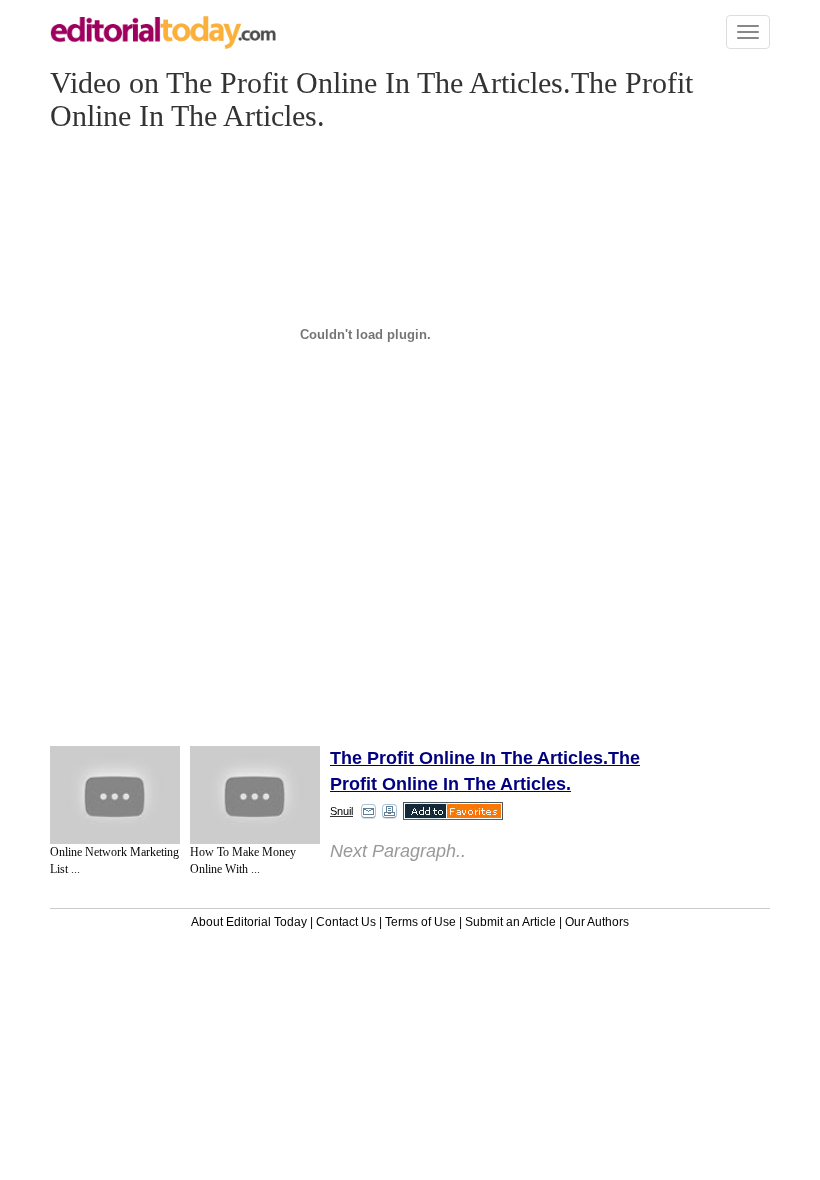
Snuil (341, 811)
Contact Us (346, 922)
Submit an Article (510, 922)
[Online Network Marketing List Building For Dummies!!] (115, 795)
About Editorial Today (249, 922)
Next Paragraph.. (398, 851)
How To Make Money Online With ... (243, 860)
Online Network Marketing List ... (114, 860)
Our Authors (597, 922)
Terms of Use (420, 922)
